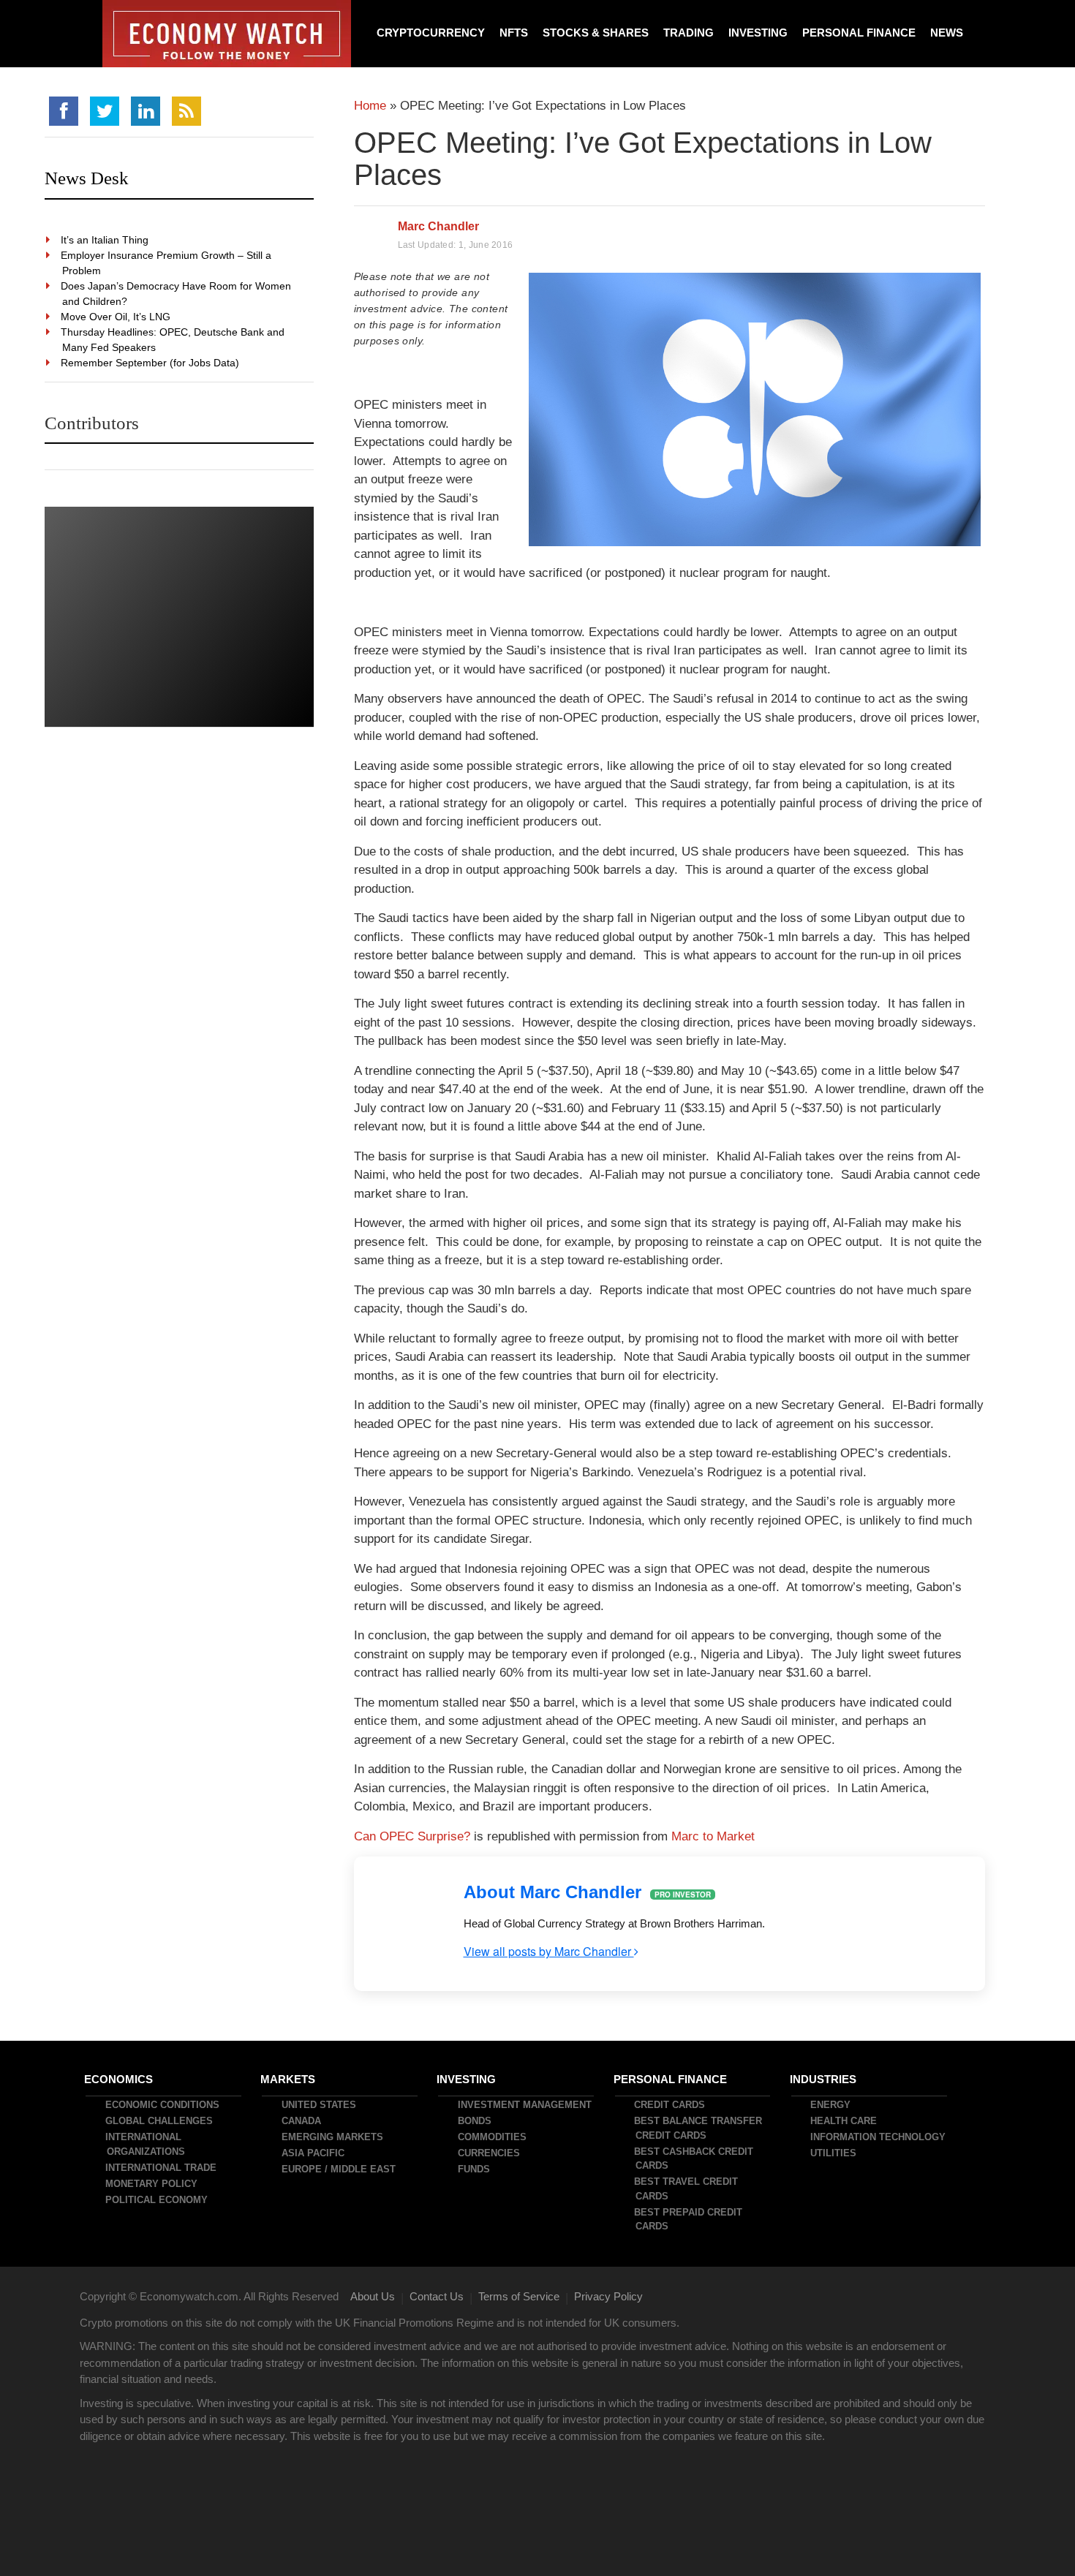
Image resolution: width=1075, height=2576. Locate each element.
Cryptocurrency (431, 33)
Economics (119, 2079)
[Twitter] (105, 111)
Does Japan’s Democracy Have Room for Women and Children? (177, 294)
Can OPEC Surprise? (412, 1836)
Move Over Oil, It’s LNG (116, 317)
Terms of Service (519, 2296)
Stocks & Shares (596, 33)
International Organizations (146, 2144)
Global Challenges (160, 2121)
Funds (475, 2169)
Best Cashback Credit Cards (694, 2159)
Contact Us (437, 2296)
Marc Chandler (438, 226)
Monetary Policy (152, 2184)
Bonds (475, 2121)
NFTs (514, 33)
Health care (844, 2121)
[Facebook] (64, 111)
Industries (824, 2079)
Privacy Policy (608, 2296)
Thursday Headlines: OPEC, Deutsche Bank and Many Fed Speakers (173, 340)
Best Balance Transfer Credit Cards (699, 2128)
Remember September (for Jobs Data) (151, 363)
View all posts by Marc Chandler (549, 1951)
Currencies (490, 2153)
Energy (831, 2105)
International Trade (162, 2168)
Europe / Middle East (339, 2169)
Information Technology (879, 2137)
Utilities (834, 2153)
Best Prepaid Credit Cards (689, 2220)
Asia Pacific (314, 2153)
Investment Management (525, 2105)
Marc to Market (713, 1836)
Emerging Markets (333, 2137)
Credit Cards (670, 2105)
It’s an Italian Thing (105, 240)
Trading (689, 33)
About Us (373, 2296)
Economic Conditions (163, 2105)
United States (320, 2105)
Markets (288, 2079)
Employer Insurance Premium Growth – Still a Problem (167, 263)
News (947, 33)
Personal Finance (859, 33)
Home (370, 106)
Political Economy (157, 2200)
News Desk (87, 178)
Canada (302, 2121)
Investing (758, 33)
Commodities (493, 2137)
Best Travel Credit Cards (687, 2189)
